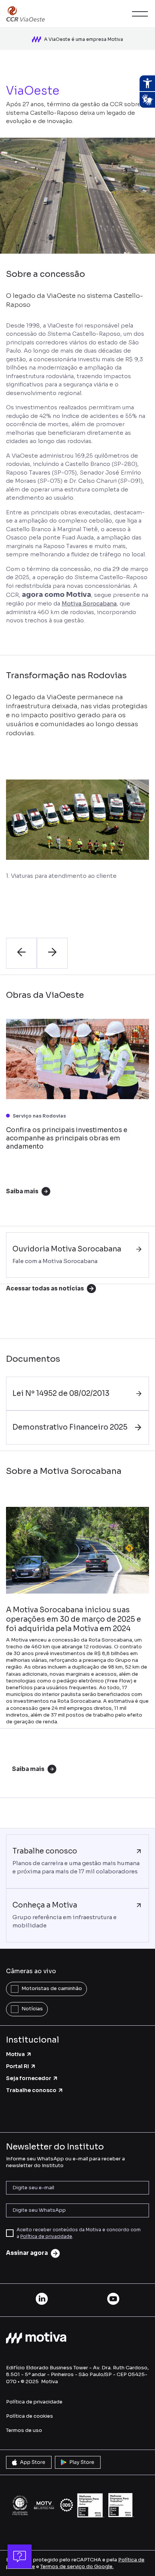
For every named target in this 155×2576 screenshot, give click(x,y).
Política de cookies (30, 2416)
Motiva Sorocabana (89, 603)
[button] (138, 14)
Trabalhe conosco (31, 2090)
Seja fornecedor (29, 2078)
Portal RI (17, 2066)
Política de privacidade (46, 2236)
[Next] (52, 953)
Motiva (15, 2054)
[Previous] (21, 953)
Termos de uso (24, 2430)
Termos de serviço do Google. (77, 2566)
